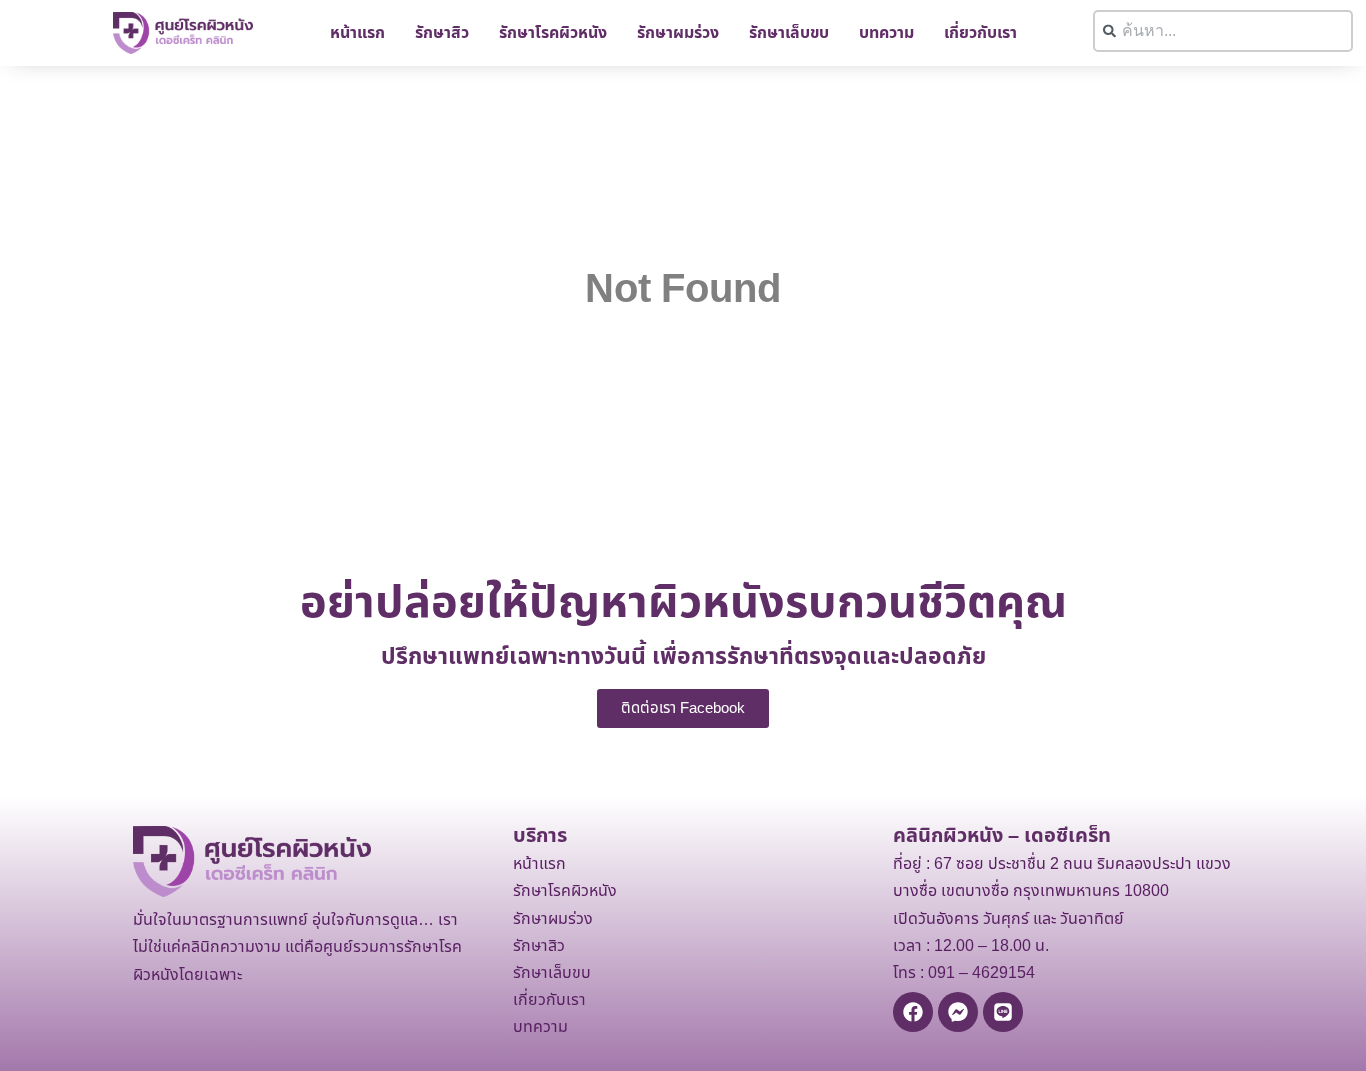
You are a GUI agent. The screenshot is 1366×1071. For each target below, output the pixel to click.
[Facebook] (913, 1012)
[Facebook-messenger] (958, 1012)
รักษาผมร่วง (678, 33)
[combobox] (1223, 31)
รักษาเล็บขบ (789, 33)
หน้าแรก (357, 33)
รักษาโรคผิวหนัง (553, 33)
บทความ (886, 33)
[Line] (1003, 1012)
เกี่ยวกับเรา (980, 33)
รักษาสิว (442, 33)
